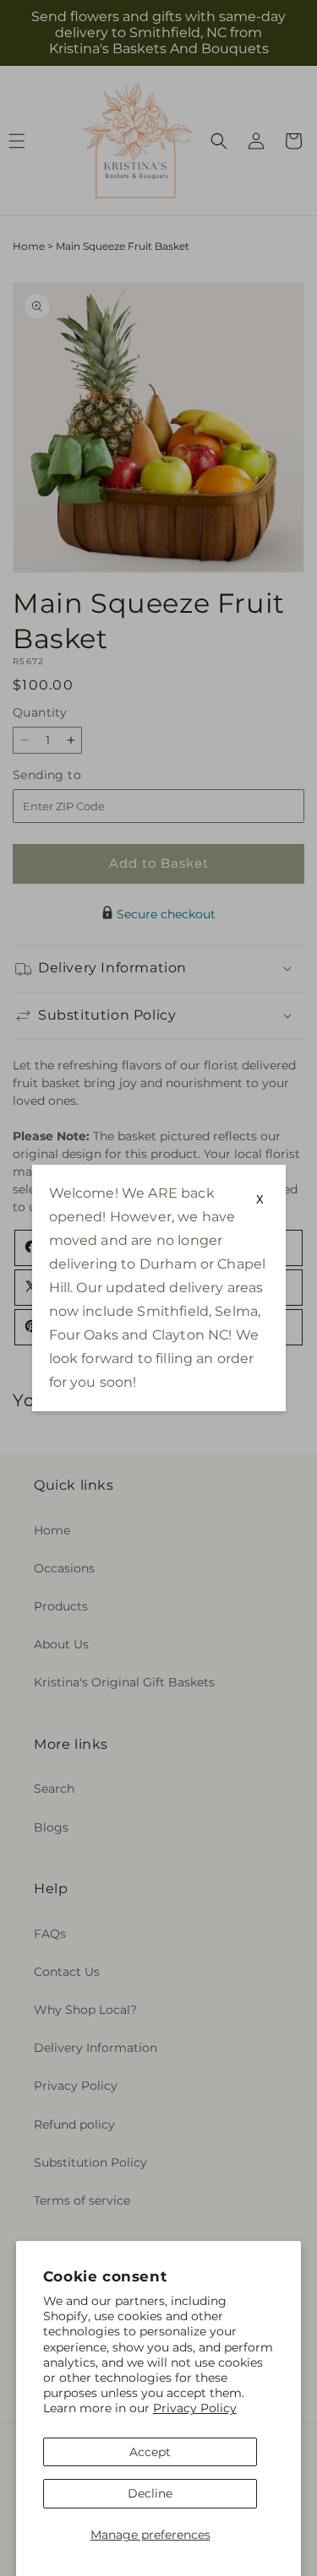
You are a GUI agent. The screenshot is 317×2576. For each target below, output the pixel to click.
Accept (150, 2452)
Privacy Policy (195, 2408)
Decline (150, 2493)
